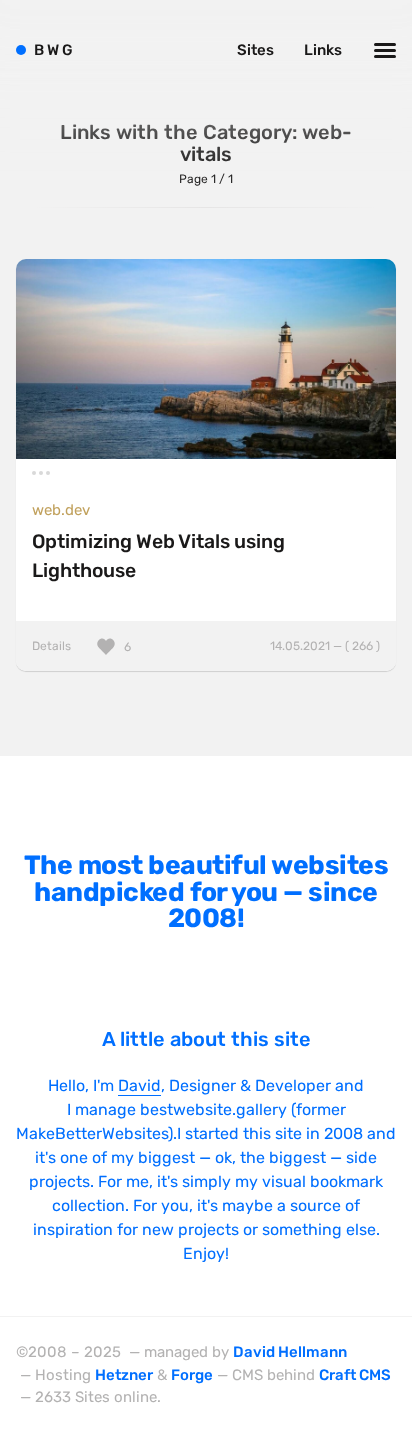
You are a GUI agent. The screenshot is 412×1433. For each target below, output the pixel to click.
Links (323, 50)
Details (206, 646)
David (139, 1085)
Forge (192, 1375)
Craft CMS (355, 1375)
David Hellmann (290, 1352)
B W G (53, 50)
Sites (255, 50)
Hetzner (124, 1375)
